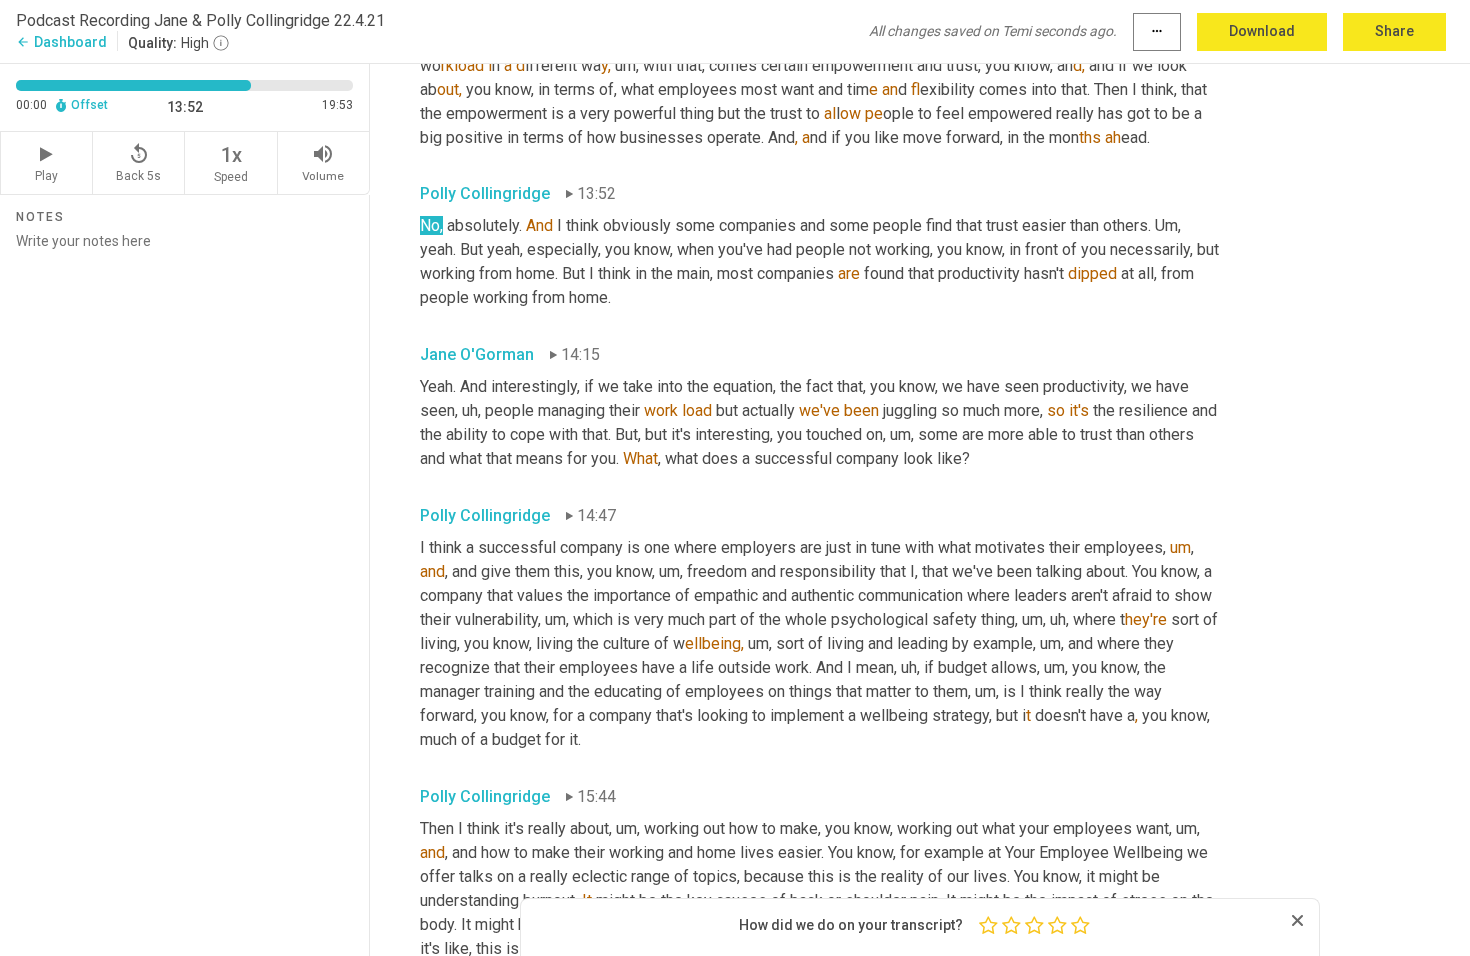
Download (1262, 31)
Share (1394, 31)
